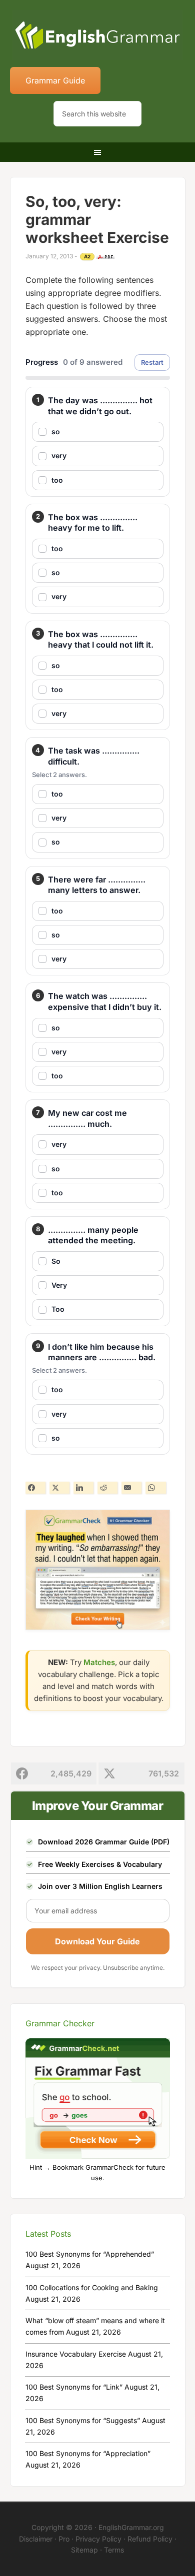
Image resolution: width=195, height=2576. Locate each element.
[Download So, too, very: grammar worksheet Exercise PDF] (105, 257)
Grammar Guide (55, 80)
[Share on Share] (35, 1488)
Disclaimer (36, 2539)
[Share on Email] (131, 1488)
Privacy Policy (98, 2539)
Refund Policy (150, 2539)
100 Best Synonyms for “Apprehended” (90, 2254)
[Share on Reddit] (107, 1488)
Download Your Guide (97, 1941)
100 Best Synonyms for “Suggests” (83, 2420)
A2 (87, 256)
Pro (64, 2539)
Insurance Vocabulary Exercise (76, 2354)
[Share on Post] (59, 1488)
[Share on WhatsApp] (155, 1488)
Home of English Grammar (98, 35)
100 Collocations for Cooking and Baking (92, 2287)
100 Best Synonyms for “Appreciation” (88, 2453)
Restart (152, 362)
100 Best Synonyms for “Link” (74, 2387)
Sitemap (84, 2550)
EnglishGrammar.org (131, 2527)
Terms (114, 2550)
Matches (99, 1662)
